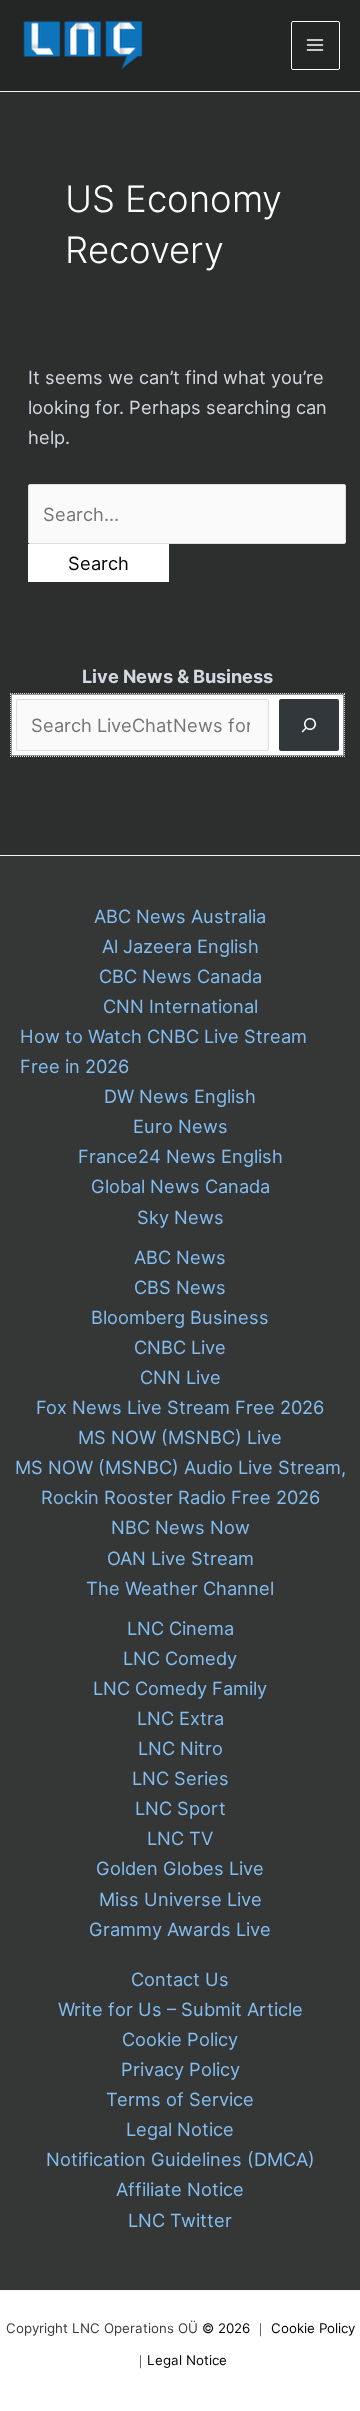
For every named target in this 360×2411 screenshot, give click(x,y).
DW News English (180, 1096)
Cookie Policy (180, 2039)
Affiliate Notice (180, 2189)
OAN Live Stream (180, 1558)
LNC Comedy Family (180, 1688)
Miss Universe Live (180, 1899)
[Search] (309, 724)
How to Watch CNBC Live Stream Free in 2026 (163, 1051)
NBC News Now (180, 1527)
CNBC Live (180, 1347)
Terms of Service (180, 2099)
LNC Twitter (180, 2220)
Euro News (180, 1126)
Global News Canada (180, 1186)
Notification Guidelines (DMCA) (180, 2159)
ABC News (180, 1257)
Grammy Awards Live (180, 1929)
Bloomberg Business (180, 1317)
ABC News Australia (180, 916)
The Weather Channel (180, 1588)
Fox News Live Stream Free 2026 (180, 1407)
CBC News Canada (180, 976)
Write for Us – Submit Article (180, 2009)
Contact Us (180, 1979)
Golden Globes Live (180, 1868)
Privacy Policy (180, 2069)
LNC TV (180, 1838)
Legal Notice (180, 2129)
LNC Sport (180, 1808)
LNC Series (180, 1778)
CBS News (180, 1287)
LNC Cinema (180, 1628)
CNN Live (180, 1377)
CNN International (180, 1006)
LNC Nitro (180, 1748)
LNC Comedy (180, 1658)
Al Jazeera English (180, 946)
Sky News (180, 1217)
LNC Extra (180, 1718)
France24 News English (180, 1156)
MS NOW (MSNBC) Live (180, 1437)
